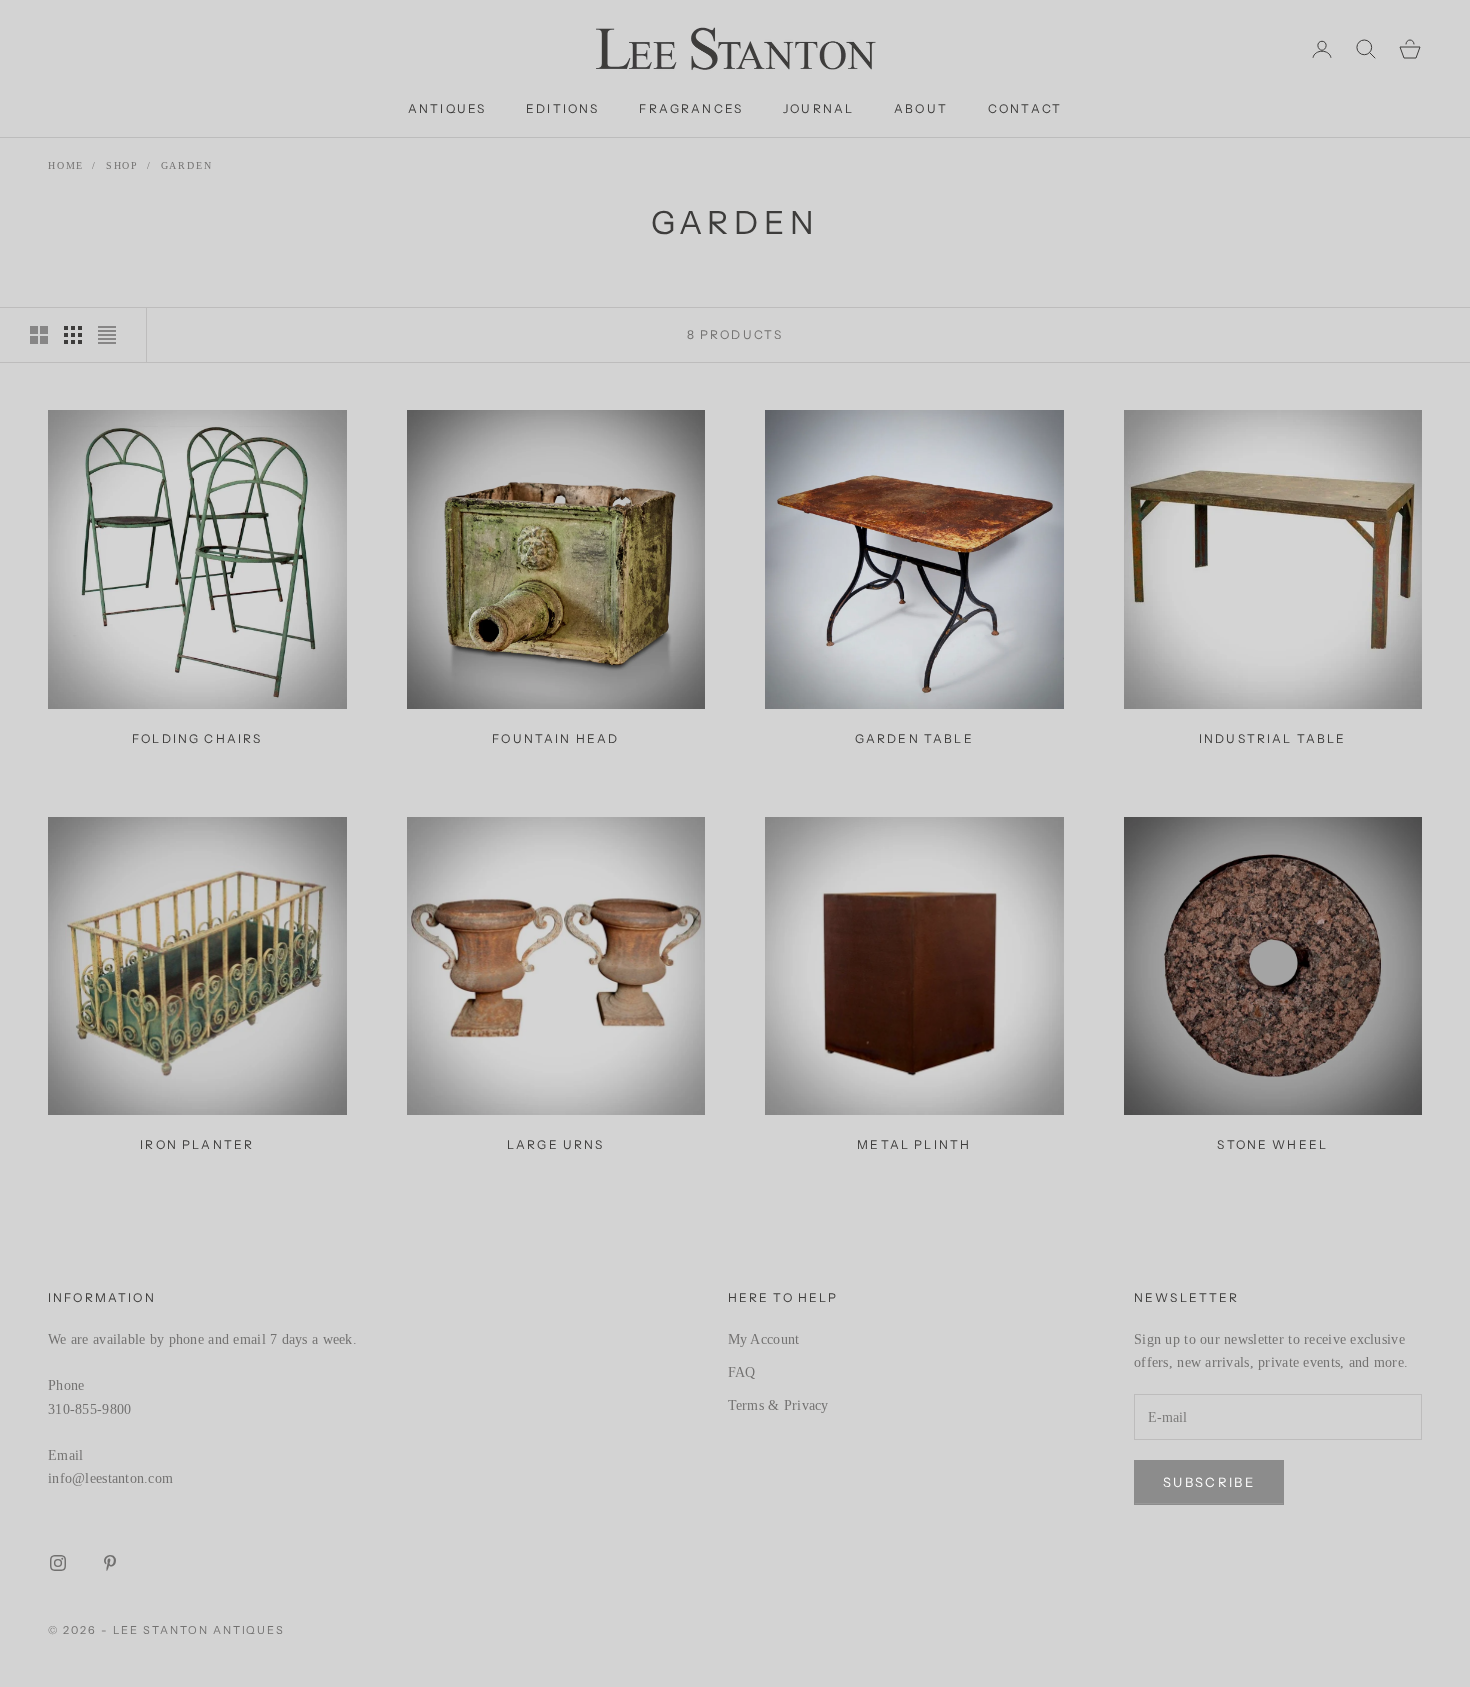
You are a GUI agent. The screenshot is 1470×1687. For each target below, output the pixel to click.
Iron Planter (197, 1144)
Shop (122, 165)
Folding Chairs (197, 738)
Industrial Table (1273, 738)
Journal (818, 108)
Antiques (447, 108)
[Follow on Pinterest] (110, 1563)
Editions (562, 108)
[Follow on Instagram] (58, 1563)
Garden (187, 165)
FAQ (742, 1372)
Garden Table (914, 738)
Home (66, 165)
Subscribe (1209, 1482)
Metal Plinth (914, 1144)
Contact (1025, 108)
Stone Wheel (1272, 1144)
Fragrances (691, 108)
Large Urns (556, 1144)
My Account (764, 1339)
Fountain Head (555, 738)
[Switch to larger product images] (39, 335)
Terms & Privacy (778, 1405)
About (921, 108)
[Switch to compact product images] (107, 335)
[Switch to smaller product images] (73, 335)
